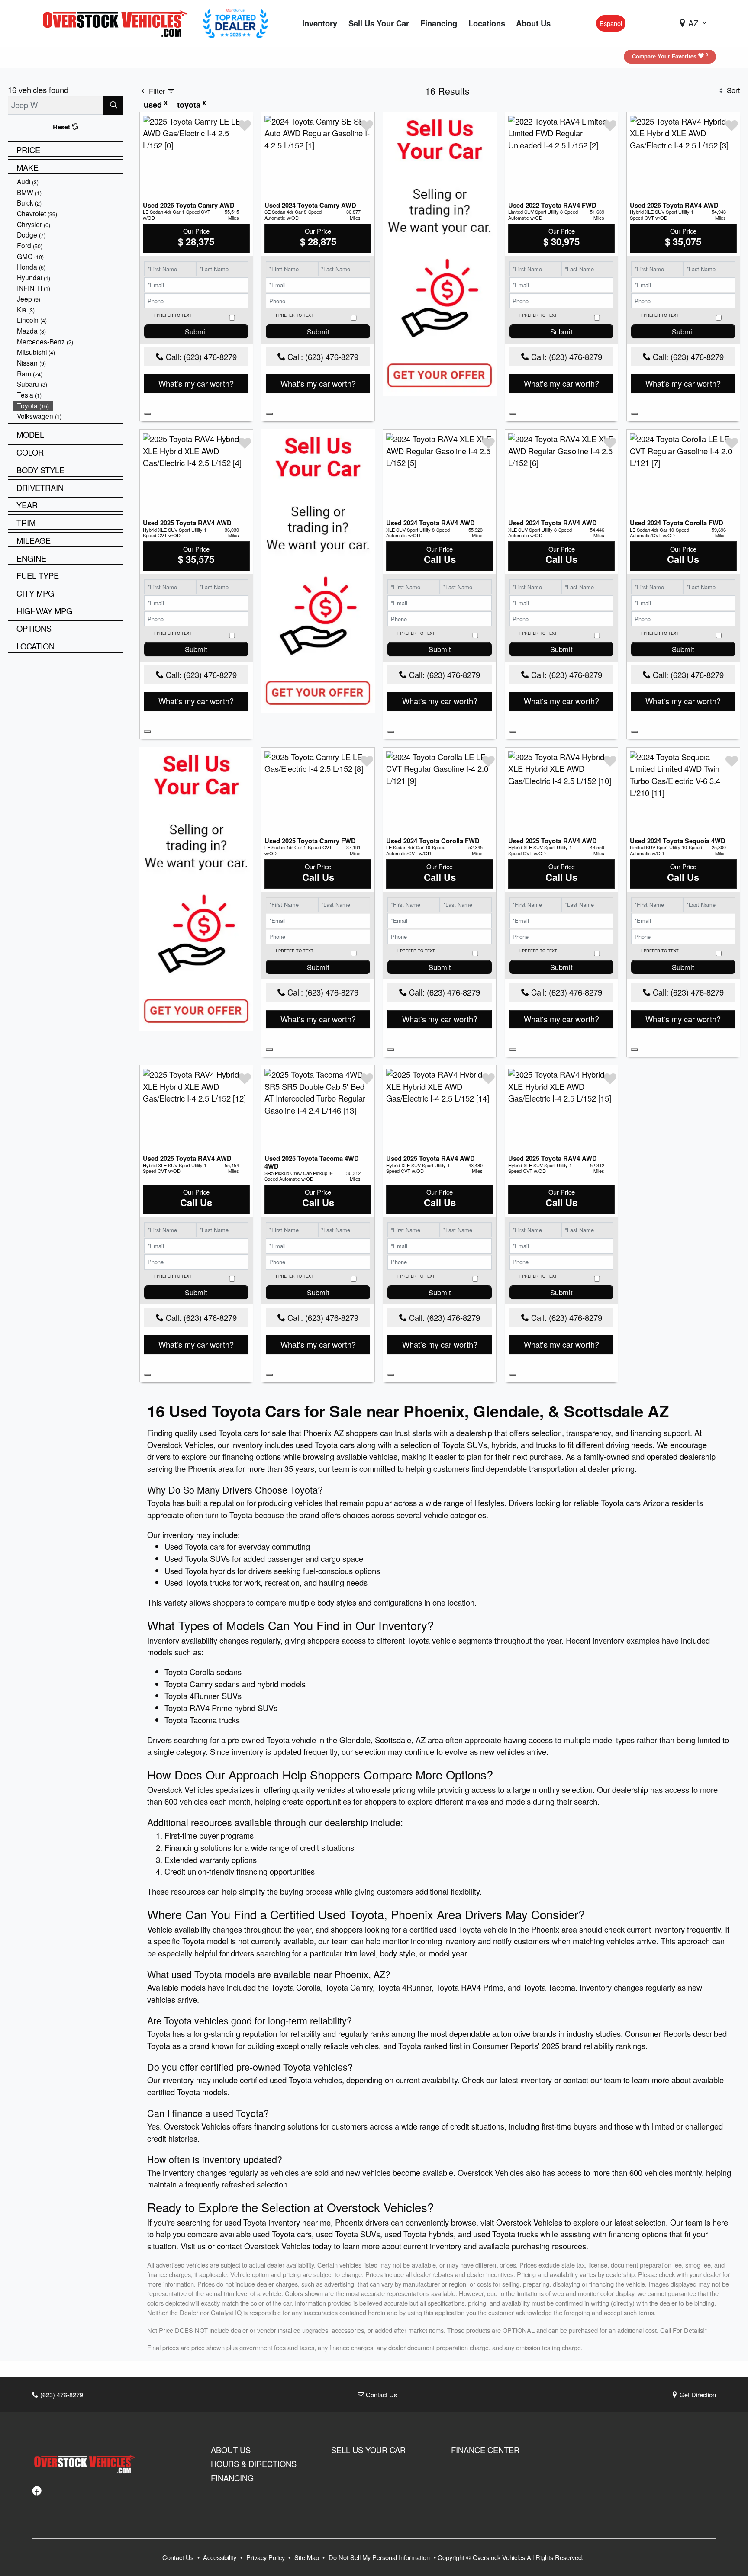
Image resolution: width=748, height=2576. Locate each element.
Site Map (308, 2557)
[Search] (113, 105)
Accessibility (221, 2557)
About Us (231, 2450)
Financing (232, 2478)
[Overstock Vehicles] (117, 22)
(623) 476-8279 (61, 2395)
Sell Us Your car (368, 2450)
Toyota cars (335, 1445)
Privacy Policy (266, 2557)
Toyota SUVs (464, 1445)
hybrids (504, 1445)
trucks (546, 1445)
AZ (693, 23)
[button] (320, 24)
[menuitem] (68, 181)
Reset (62, 127)
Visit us (193, 2246)
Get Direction (697, 2395)
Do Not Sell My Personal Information (380, 2557)
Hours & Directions (254, 2464)
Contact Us (380, 2395)
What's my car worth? (196, 383)
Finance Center (485, 2450)
